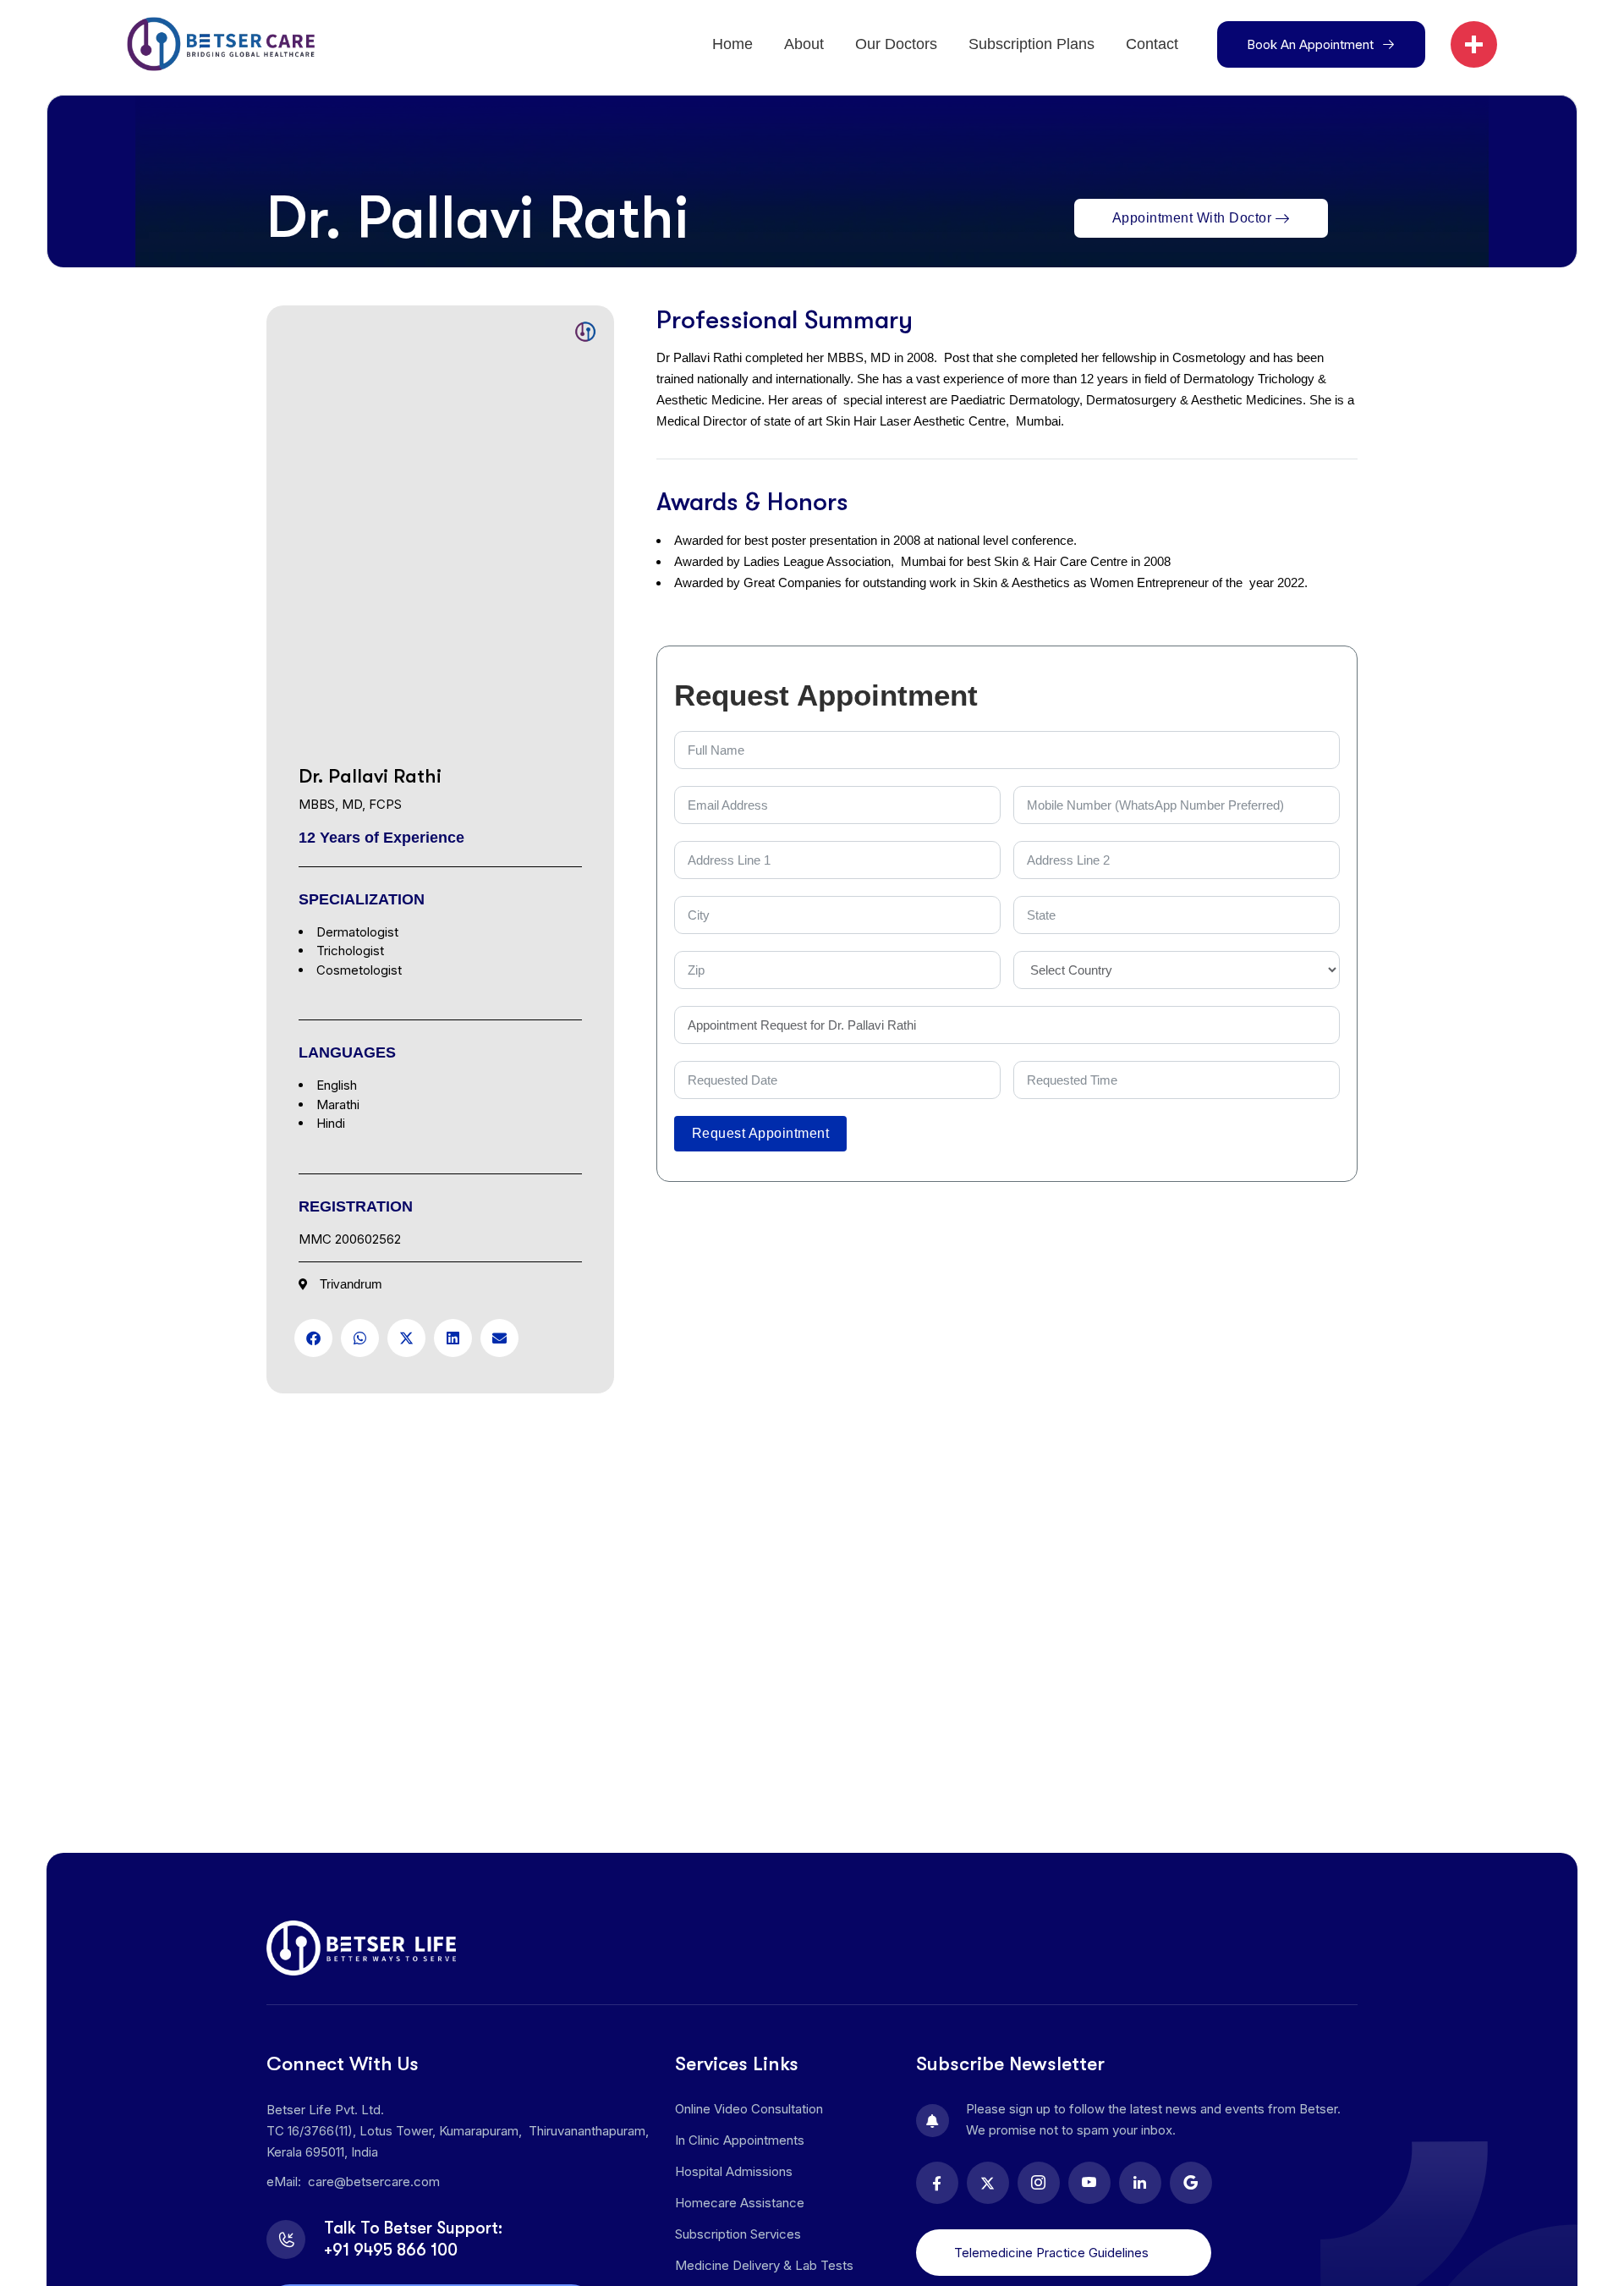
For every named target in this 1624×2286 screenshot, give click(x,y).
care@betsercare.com (374, 2182)
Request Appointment (760, 1133)
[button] (313, 1338)
